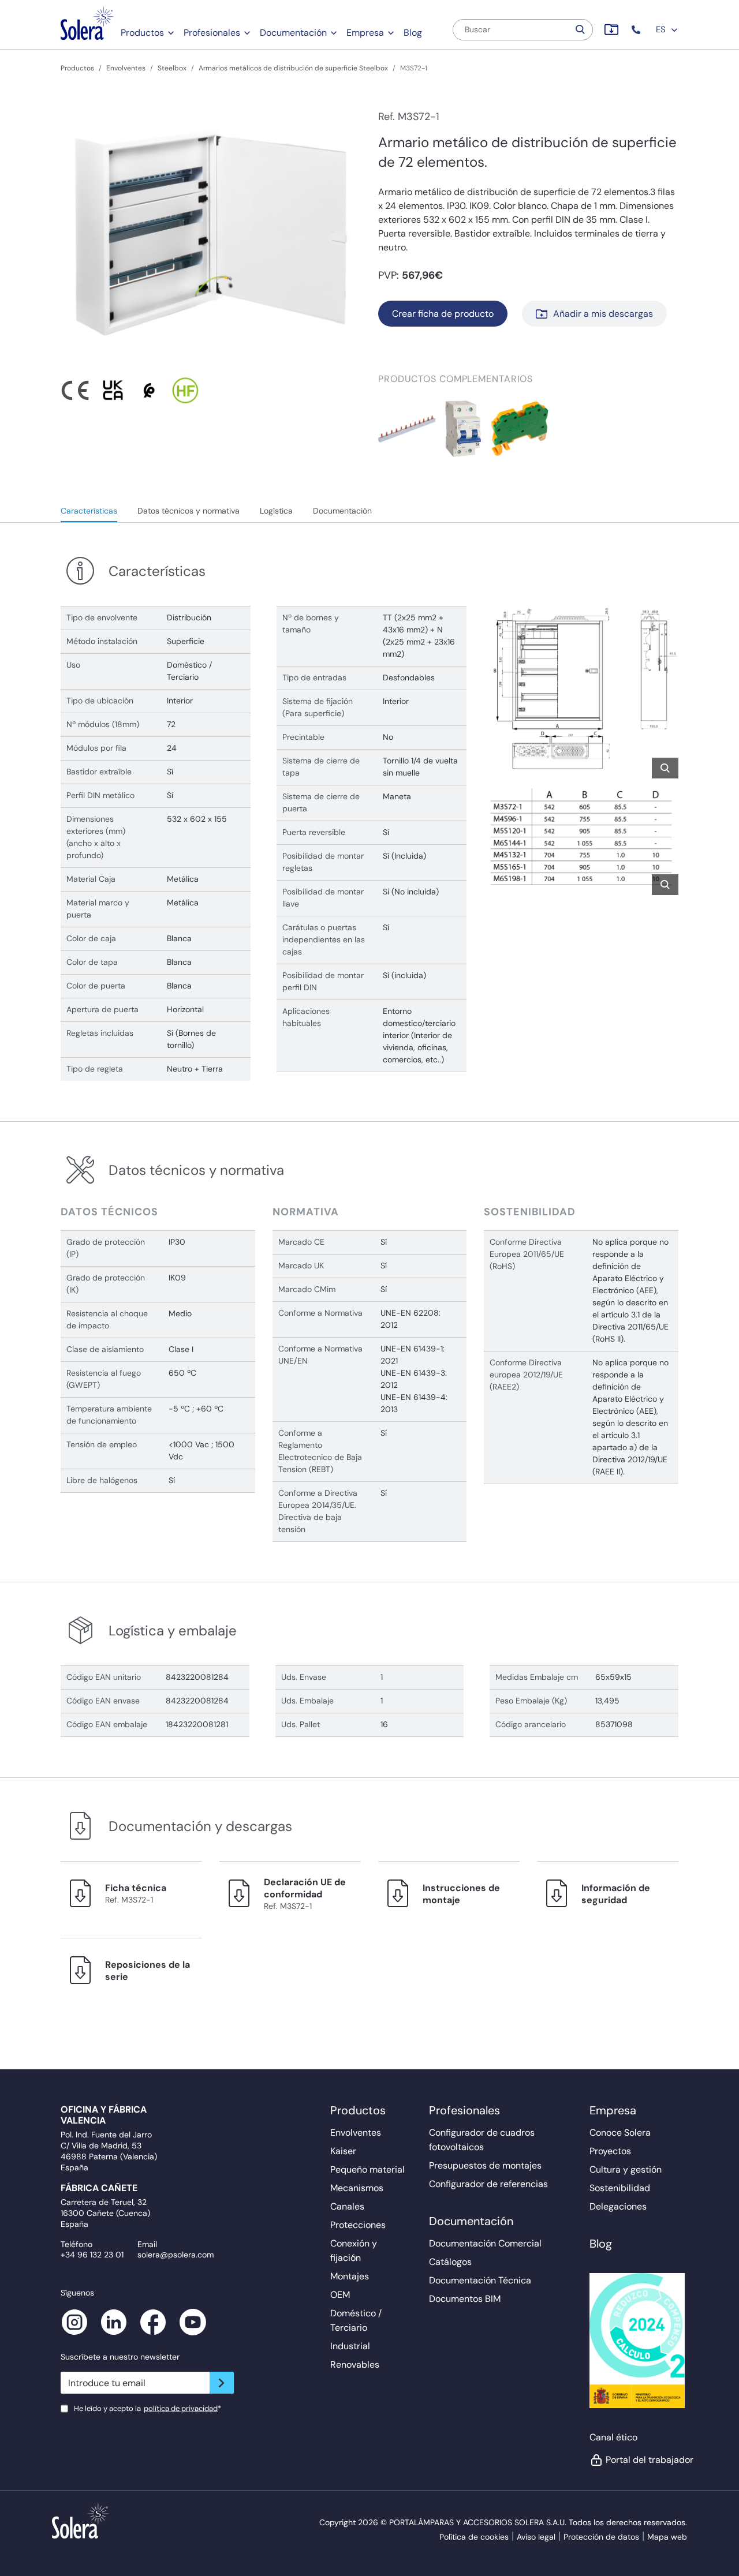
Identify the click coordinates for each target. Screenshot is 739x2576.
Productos (142, 33)
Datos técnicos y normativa (189, 511)
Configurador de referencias (488, 2184)
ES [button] (662, 29)
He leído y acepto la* (148, 2408)
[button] (637, 30)
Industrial (350, 2346)
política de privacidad (181, 2408)
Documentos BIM (465, 2299)
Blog (413, 33)
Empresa (365, 33)
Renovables (355, 2365)
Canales (347, 2206)
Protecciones (358, 2225)
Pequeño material (367, 2169)
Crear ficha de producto (443, 314)
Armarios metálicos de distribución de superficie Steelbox (293, 68)
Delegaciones (618, 2206)
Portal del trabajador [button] (643, 2460)
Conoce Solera (620, 2133)
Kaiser (343, 2151)
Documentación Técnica (480, 2280)
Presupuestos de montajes (485, 2165)
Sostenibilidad (620, 2188)
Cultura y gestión (626, 2169)
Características (89, 511)
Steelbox (172, 68)
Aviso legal (536, 2537)
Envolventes (126, 68)
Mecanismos (357, 2188)
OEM (340, 2295)
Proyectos (610, 2151)
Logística (276, 511)
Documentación (293, 33)
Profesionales (212, 33)
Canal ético (613, 2437)
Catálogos (450, 2262)
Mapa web (667, 2537)
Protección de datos (601, 2537)
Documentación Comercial (485, 2243)
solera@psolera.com (176, 2255)
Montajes (350, 2276)
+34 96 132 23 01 (92, 2255)
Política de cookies (474, 2537)
